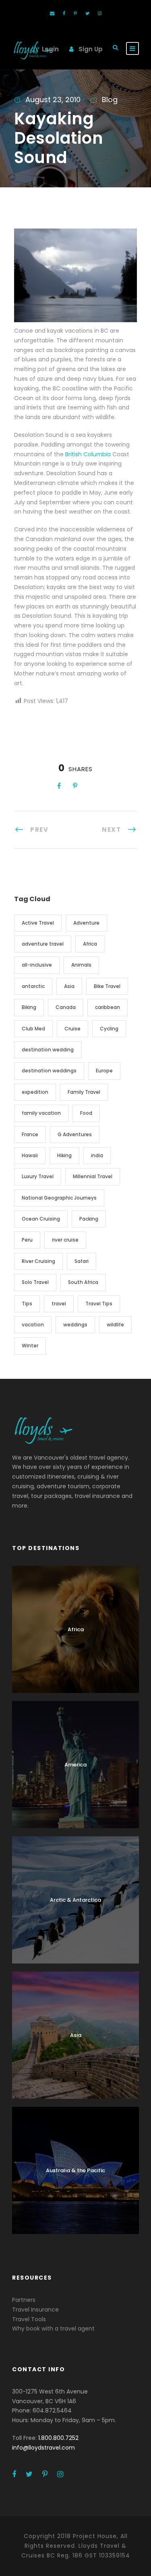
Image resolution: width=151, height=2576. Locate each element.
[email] (52, 13)
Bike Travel (107, 986)
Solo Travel (35, 1282)
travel (59, 1304)
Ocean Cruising (41, 1219)
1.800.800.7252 (58, 2438)
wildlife (115, 1325)
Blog (110, 100)
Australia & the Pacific (75, 2170)
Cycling (109, 1029)
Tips (27, 1304)
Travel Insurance (35, 2310)
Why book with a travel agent (53, 2328)
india (97, 1155)
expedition (35, 1092)
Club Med (33, 1029)
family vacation (41, 1113)
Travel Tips (99, 1304)
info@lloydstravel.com (43, 2448)
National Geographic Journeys (59, 1198)
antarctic (33, 986)
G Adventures (75, 1134)
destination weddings (49, 1071)
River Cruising (38, 1261)
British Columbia (88, 454)
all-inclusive (37, 965)
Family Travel (84, 1092)
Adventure (86, 923)
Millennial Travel (93, 1176)
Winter (30, 1346)
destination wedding (48, 1050)
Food (86, 1113)
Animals (81, 965)
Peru (27, 1240)
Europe (104, 1071)
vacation (33, 1325)
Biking (29, 1007)
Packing (89, 1219)
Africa (90, 944)
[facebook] (64, 13)
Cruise (72, 1029)
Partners (24, 2300)
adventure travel (43, 944)
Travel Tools (29, 2319)
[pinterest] (75, 13)
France (30, 1134)
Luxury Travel (38, 1176)
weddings (75, 1325)
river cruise (65, 1240)
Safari (82, 1261)
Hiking (64, 1155)
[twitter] (87, 13)
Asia (69, 986)
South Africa (83, 1282)
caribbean (108, 1007)
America (75, 1765)
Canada (66, 1007)
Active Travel (38, 923)
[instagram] (100, 13)
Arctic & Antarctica (75, 1900)
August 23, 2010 (53, 100)
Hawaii (30, 1155)
